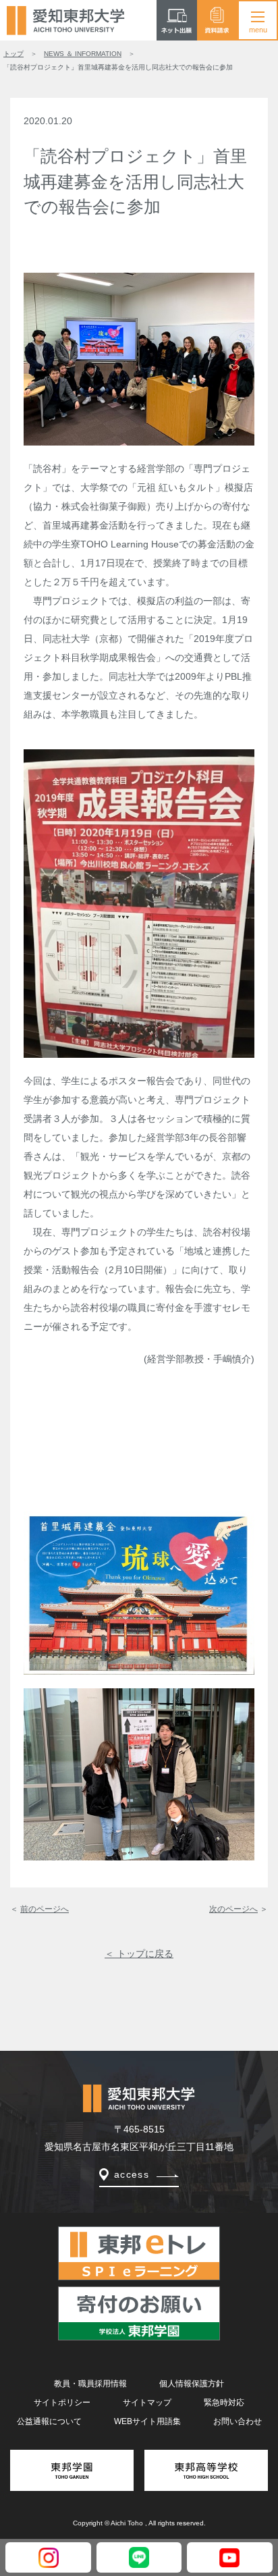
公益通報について (49, 2421)
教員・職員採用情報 (90, 2384)
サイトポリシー (62, 2403)
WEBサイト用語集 (147, 2421)
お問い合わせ (238, 2421)
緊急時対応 (224, 2403)
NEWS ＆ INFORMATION (83, 54)
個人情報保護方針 (192, 2384)
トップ (13, 54)
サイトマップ (147, 2403)
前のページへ (45, 1909)
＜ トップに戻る (139, 1954)
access (132, 2174)
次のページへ (233, 1909)
